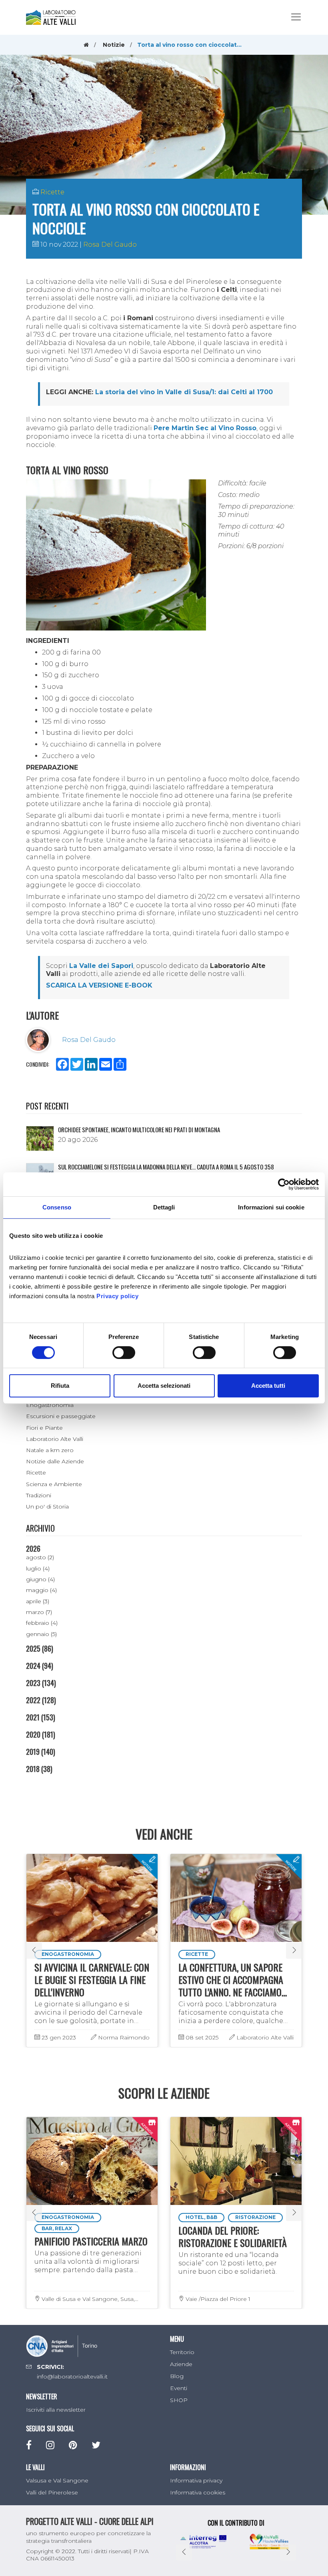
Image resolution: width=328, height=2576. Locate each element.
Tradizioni (39, 1495)
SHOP (179, 2400)
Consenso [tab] (57, 1207)
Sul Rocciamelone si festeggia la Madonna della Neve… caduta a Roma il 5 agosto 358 (166, 1167)
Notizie (114, 45)
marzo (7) (39, 1612)
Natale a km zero (50, 1450)
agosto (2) (40, 1557)
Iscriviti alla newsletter (56, 2410)
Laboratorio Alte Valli (55, 1439)
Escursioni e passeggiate (61, 1416)
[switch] (124, 1353)
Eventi (179, 2388)
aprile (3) (38, 1601)
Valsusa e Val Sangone (57, 2480)
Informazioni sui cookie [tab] (271, 1207)
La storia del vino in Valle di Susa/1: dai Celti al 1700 (184, 392)
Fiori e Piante (44, 1428)
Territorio (182, 2352)
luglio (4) (38, 1568)
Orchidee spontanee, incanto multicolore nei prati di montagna (139, 1129)
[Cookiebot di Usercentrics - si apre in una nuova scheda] (284, 1184)
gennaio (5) (41, 1634)
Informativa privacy (196, 2480)
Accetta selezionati (164, 1386)
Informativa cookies (198, 2492)
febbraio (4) (42, 1623)
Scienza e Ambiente (54, 1484)
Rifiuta (60, 1386)
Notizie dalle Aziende (55, 1461)
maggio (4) (41, 1590)
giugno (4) (40, 1579)
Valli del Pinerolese (52, 2492)
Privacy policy (117, 1296)
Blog (177, 2376)
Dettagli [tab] (164, 1207)
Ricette (52, 192)
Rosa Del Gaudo (110, 244)
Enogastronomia (50, 1405)
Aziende (181, 2364)
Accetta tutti (268, 1386)
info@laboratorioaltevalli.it (72, 2376)
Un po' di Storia (47, 1506)
